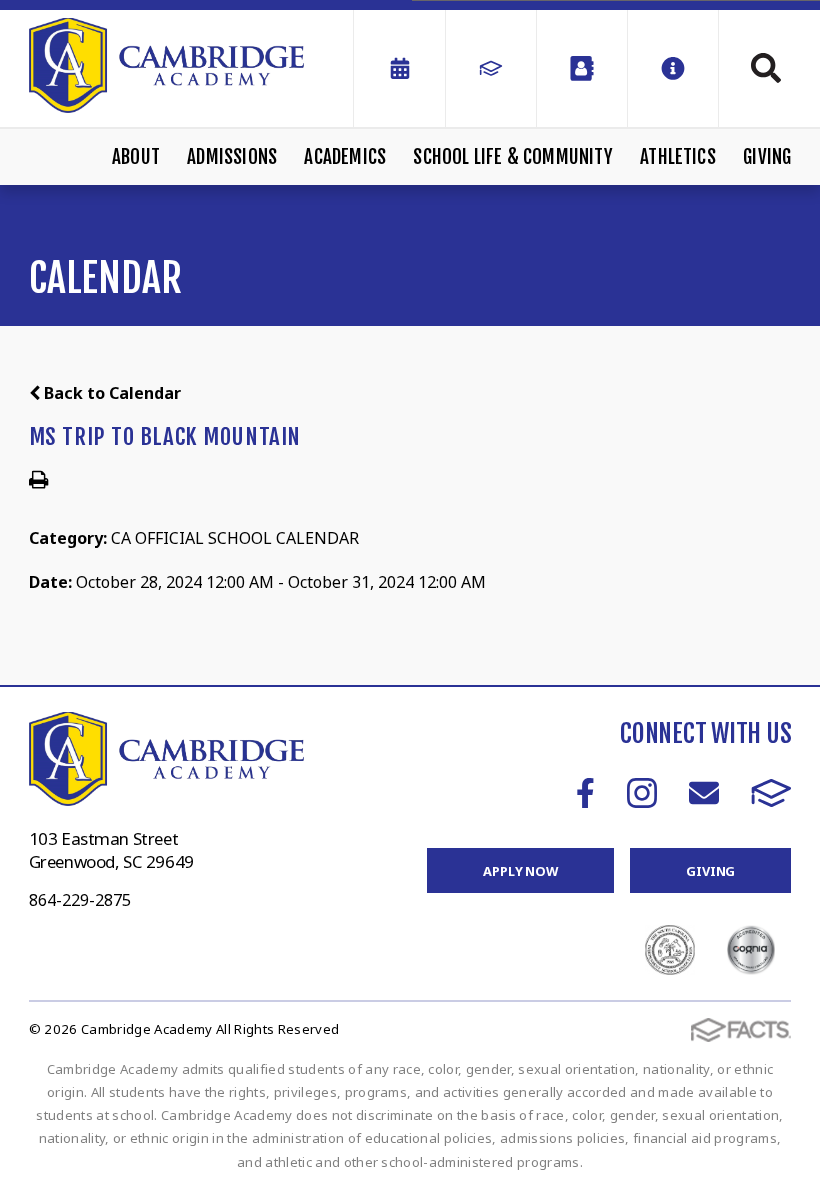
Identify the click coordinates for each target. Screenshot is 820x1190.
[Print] (38, 481)
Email (704, 793)
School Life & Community (512, 157)
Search (755, 68)
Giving (767, 157)
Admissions (232, 157)
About (136, 157)
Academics (345, 157)
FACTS (771, 793)
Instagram (642, 793)
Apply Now (520, 871)
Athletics (678, 157)
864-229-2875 (80, 900)
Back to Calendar (110, 393)
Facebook (585, 793)
